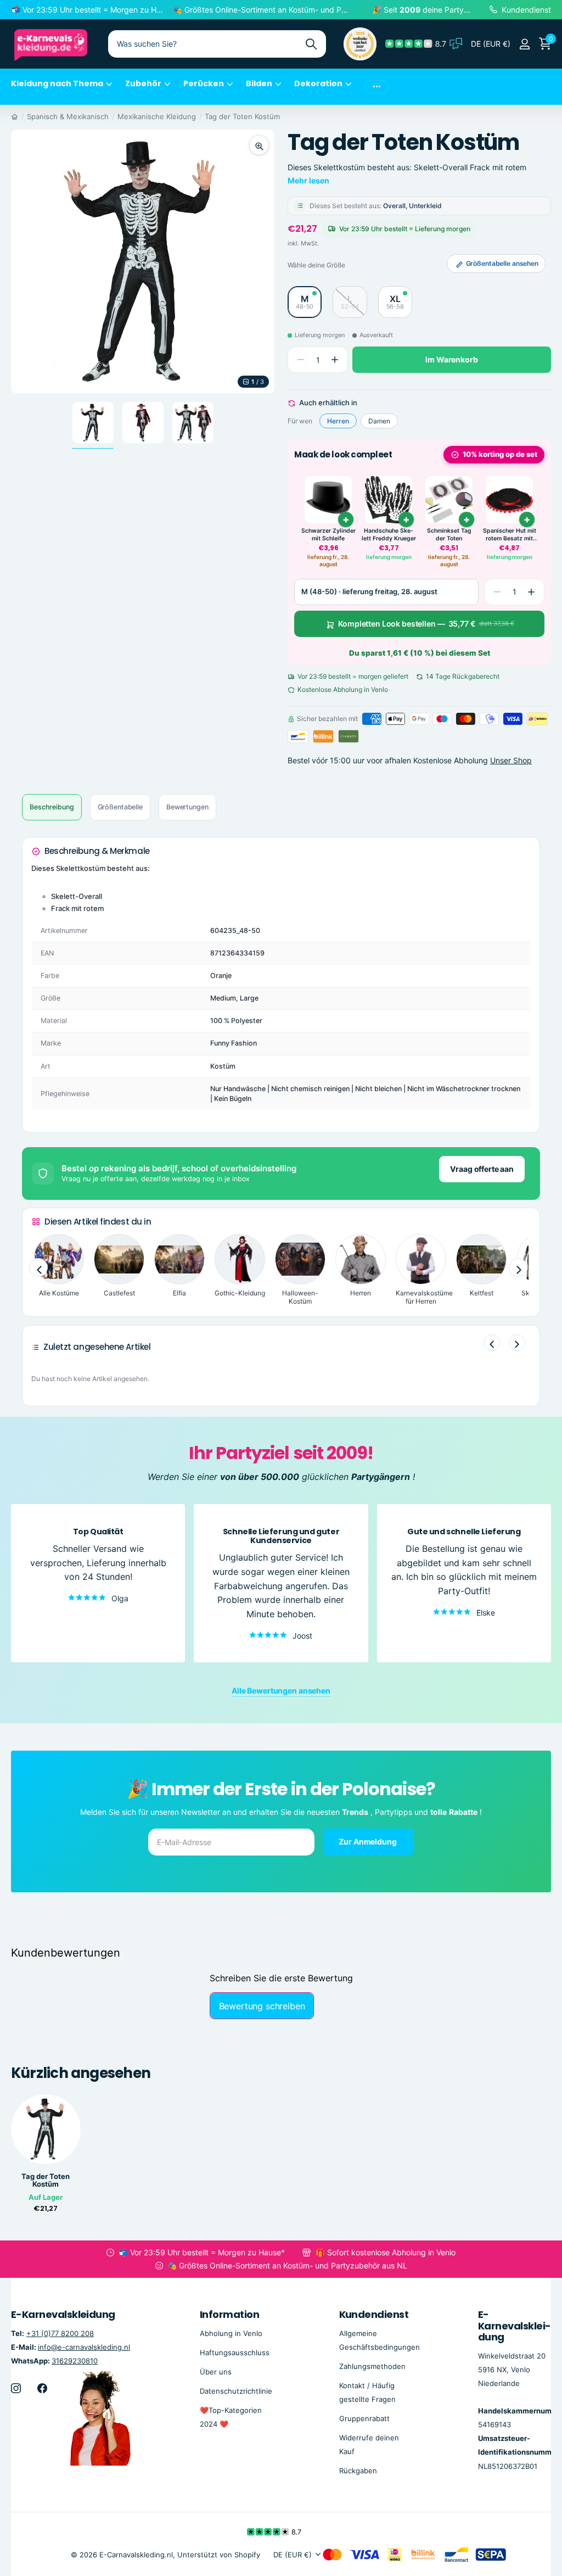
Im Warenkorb (451, 359)
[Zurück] (492, 1343)
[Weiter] (517, 1343)
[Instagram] (16, 2388)
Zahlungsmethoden (372, 2366)
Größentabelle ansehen (502, 263)
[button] (335, 360)
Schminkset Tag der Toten (449, 535)
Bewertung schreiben (262, 2006)
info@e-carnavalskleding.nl (84, 2346)
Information (229, 2314)
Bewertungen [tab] (187, 807)
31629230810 (75, 2360)
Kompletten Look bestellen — (426, 624)
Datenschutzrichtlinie (236, 2390)
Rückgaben (358, 2471)
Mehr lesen (308, 180)
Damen (379, 421)
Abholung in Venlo (231, 2333)
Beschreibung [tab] (52, 807)
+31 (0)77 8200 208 (60, 2333)
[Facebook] (42, 2388)
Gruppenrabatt (364, 2418)
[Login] (524, 44)
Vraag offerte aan (482, 1169)
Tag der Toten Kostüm (242, 116)
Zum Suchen (311, 44)
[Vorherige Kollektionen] (38, 1268)
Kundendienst (374, 2314)
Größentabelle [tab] (120, 807)
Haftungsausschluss (235, 2352)
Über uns (216, 2371)
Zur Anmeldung (368, 1842)
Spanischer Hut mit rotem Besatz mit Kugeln (510, 535)
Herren (338, 421)
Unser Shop (511, 760)
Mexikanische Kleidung (157, 116)
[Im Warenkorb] (346, 519)
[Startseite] (15, 116)
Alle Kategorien (61, 90)
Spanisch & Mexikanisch (68, 116)
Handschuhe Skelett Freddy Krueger (389, 535)
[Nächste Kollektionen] (518, 1268)
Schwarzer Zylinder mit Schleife (328, 535)
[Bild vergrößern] (259, 145)
